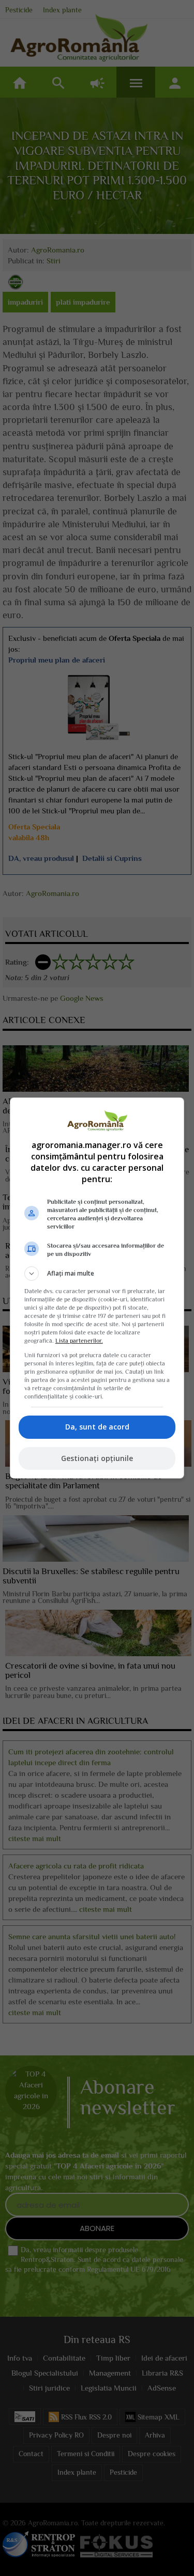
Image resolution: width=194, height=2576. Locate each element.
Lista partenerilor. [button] (79, 1341)
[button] (97, 1274)
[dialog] (97, 1288)
